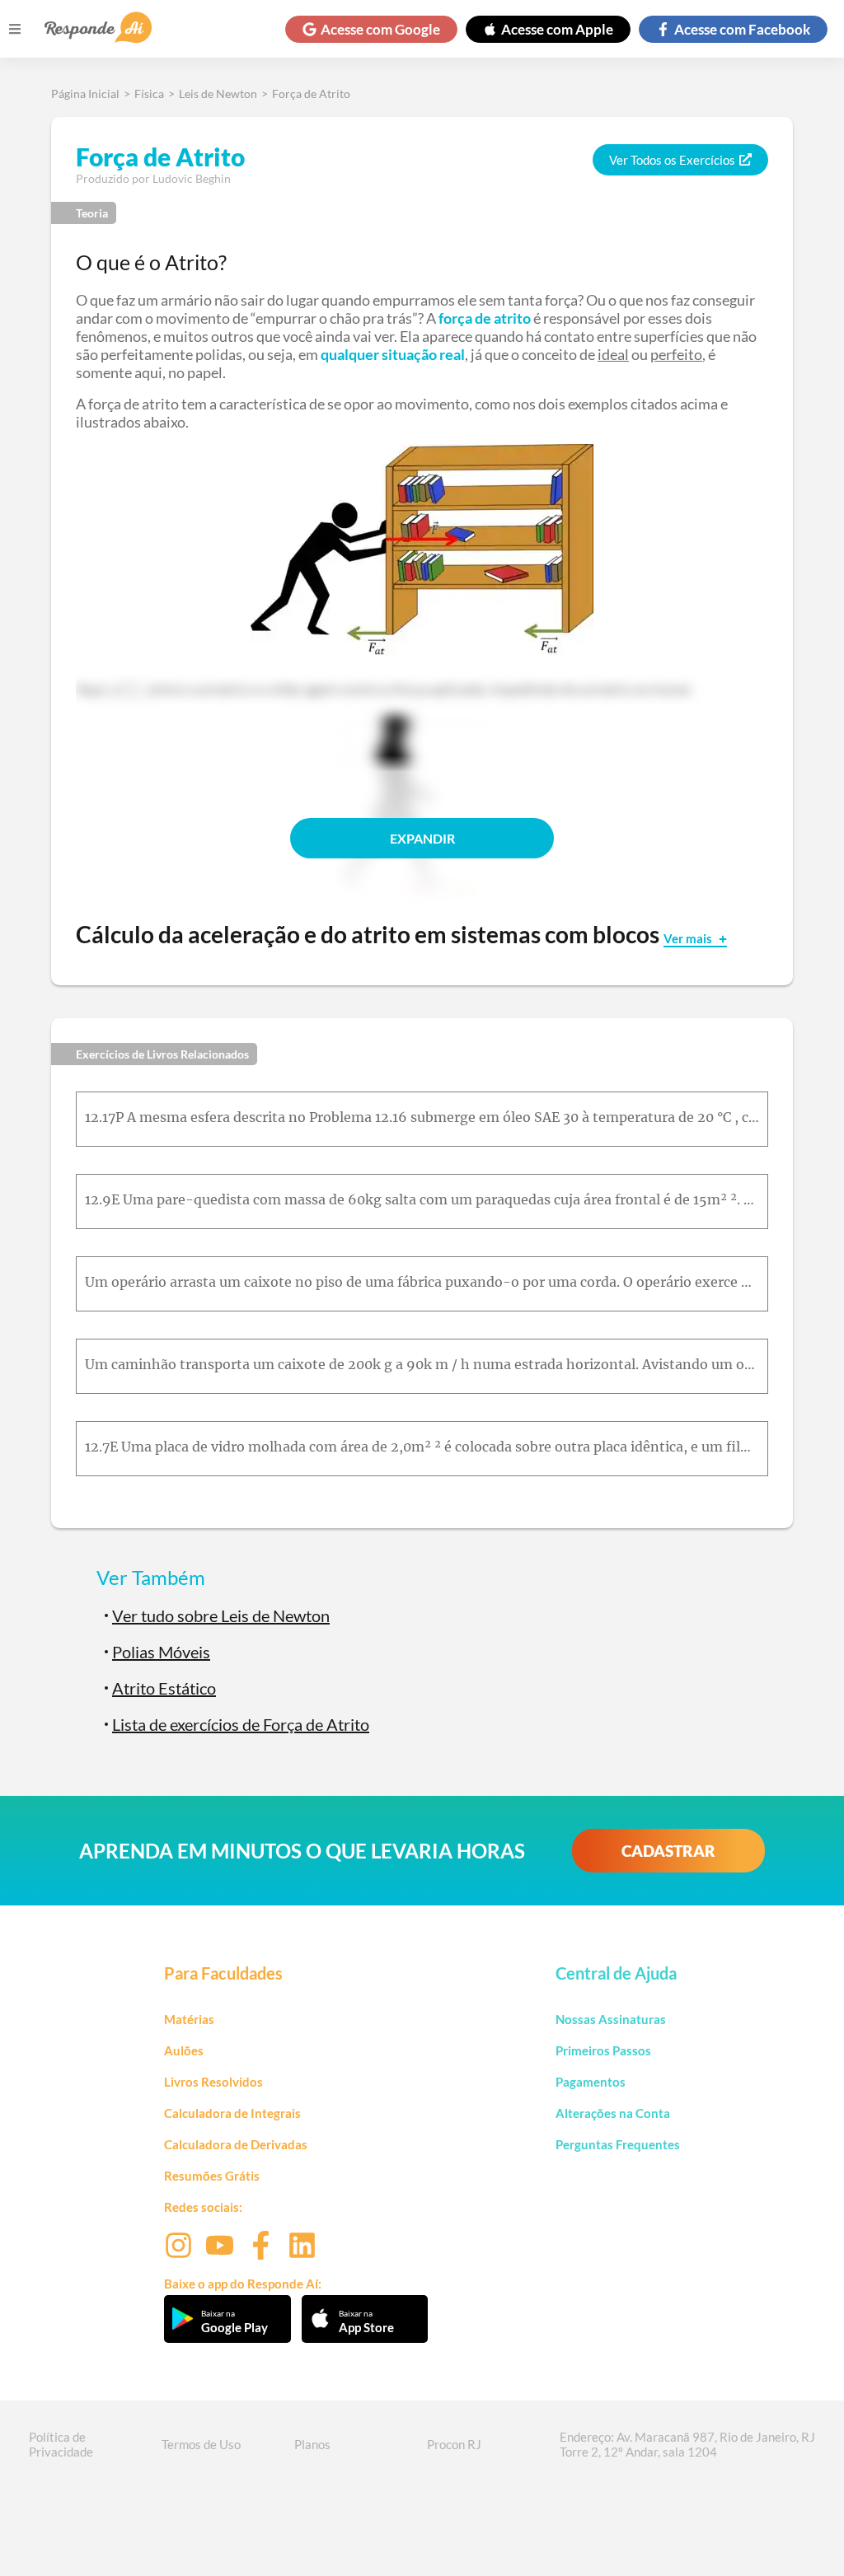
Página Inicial (85, 94)
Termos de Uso (201, 2444)
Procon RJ (454, 2444)
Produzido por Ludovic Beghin (153, 178)
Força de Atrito (311, 94)
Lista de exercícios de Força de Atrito (241, 1724)
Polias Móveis (161, 1652)
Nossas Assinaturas (611, 2019)
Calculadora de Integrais (232, 2113)
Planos (312, 2444)
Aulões (184, 2050)
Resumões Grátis (212, 2176)
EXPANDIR (422, 838)
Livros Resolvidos (213, 2082)
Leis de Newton (218, 94)
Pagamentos (591, 2082)
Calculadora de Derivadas (236, 2144)
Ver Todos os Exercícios (672, 160)
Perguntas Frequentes (618, 2144)
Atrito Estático (164, 1688)
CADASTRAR (668, 1851)
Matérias (189, 2019)
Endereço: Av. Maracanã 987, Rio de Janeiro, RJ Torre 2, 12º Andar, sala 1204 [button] (687, 2444)
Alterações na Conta (613, 2113)
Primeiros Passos (603, 2050)
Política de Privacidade (61, 2444)
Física (149, 94)
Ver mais (689, 938)
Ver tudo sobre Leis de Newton (221, 1615)
